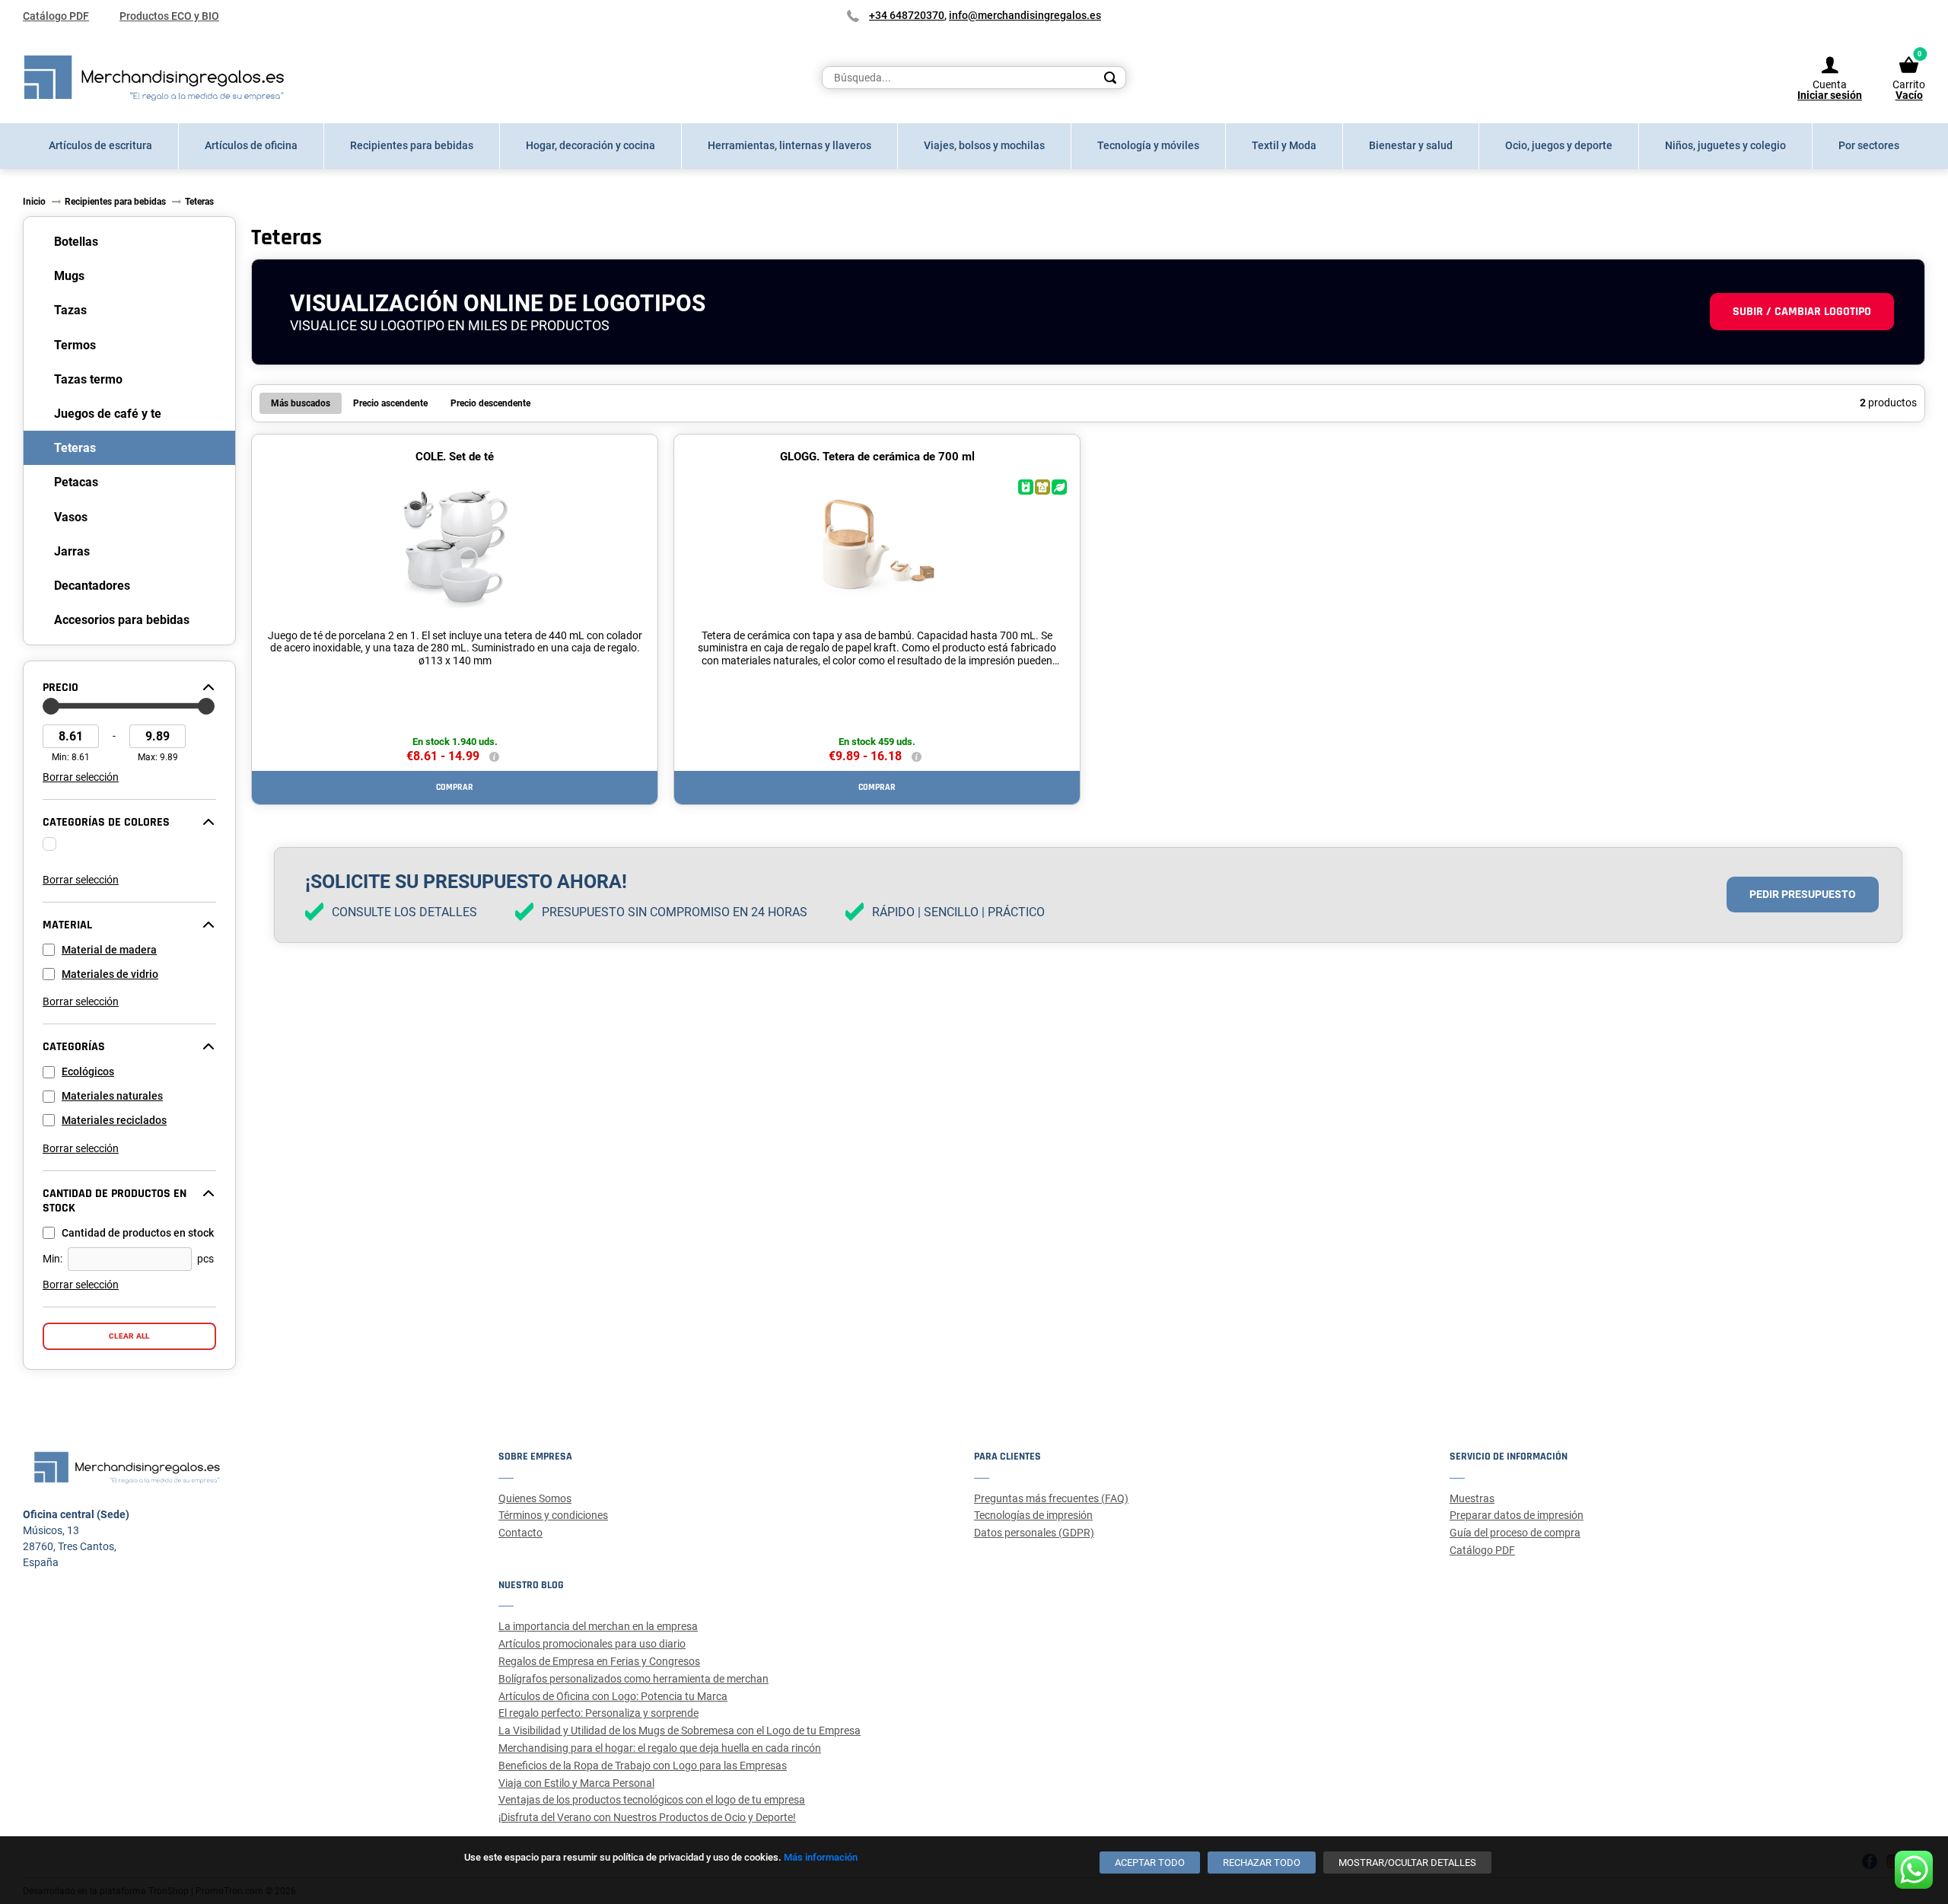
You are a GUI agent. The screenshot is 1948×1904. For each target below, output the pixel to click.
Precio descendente (490, 403)
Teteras (75, 448)
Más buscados (301, 403)
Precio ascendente (390, 403)
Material (67, 925)
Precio (60, 688)
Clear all (129, 1336)
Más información (821, 1857)
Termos (75, 345)
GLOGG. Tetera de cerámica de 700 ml (877, 457)
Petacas (76, 482)
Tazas (70, 310)
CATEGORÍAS (74, 1047)
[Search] (1110, 78)
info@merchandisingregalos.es (1025, 15)
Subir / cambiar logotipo (1802, 312)
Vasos (71, 517)
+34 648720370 (907, 15)
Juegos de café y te (108, 414)
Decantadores (92, 586)
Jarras (72, 551)
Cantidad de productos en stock (115, 1201)
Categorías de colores (106, 823)
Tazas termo (88, 379)
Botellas (76, 242)
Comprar (455, 787)
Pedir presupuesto (1803, 894)
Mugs (69, 276)
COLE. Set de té (455, 457)
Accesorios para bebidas (122, 620)
